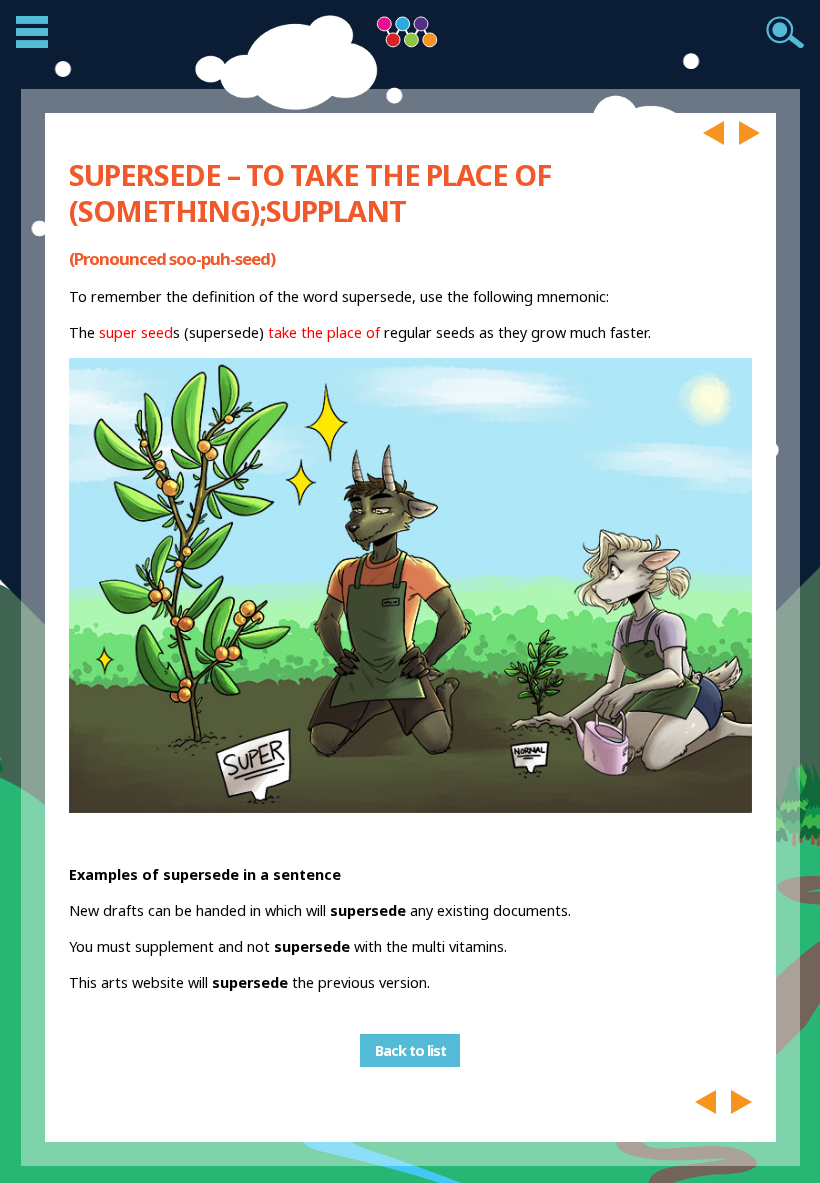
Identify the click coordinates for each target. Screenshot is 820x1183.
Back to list (410, 1050)
